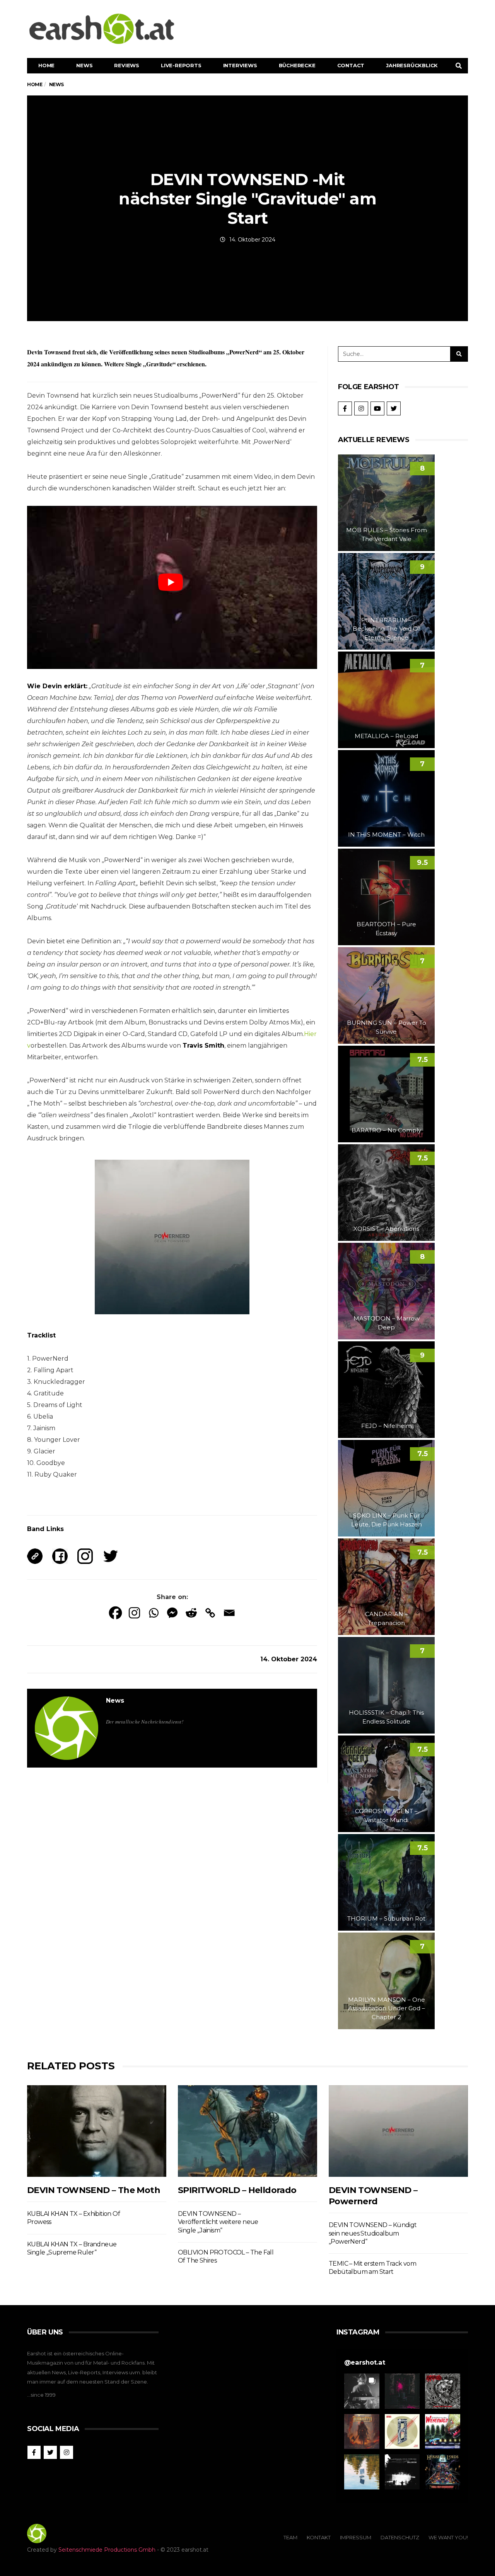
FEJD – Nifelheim (387, 1426)
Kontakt (319, 2537)
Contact (351, 65)
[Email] (229, 1613)
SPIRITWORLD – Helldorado (237, 2190)
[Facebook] (115, 1613)
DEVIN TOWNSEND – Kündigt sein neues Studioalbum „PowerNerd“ (373, 2233)
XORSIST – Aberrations (386, 1229)
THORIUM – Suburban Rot (386, 1918)
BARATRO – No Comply (386, 1130)
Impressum (356, 2537)
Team (290, 2537)
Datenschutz (400, 2537)
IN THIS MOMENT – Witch (386, 835)
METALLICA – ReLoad (386, 736)
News (84, 65)
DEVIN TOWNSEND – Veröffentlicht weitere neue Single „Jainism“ (218, 2222)
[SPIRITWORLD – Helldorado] (247, 2131)
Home (46, 65)
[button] (362, 2391)
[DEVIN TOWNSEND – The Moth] (97, 2131)
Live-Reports (181, 65)
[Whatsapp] (153, 1613)
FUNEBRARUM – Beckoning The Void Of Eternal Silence (386, 629)
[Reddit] (191, 1613)
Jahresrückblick (412, 65)
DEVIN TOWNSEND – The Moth (94, 2190)
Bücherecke (297, 65)
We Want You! (448, 2537)
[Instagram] (134, 1613)
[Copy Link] (210, 1613)
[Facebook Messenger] (172, 1613)
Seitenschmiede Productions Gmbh (107, 2550)
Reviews (127, 65)
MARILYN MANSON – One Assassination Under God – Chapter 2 (387, 2008)
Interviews (240, 65)
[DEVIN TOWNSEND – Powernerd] (398, 2131)
